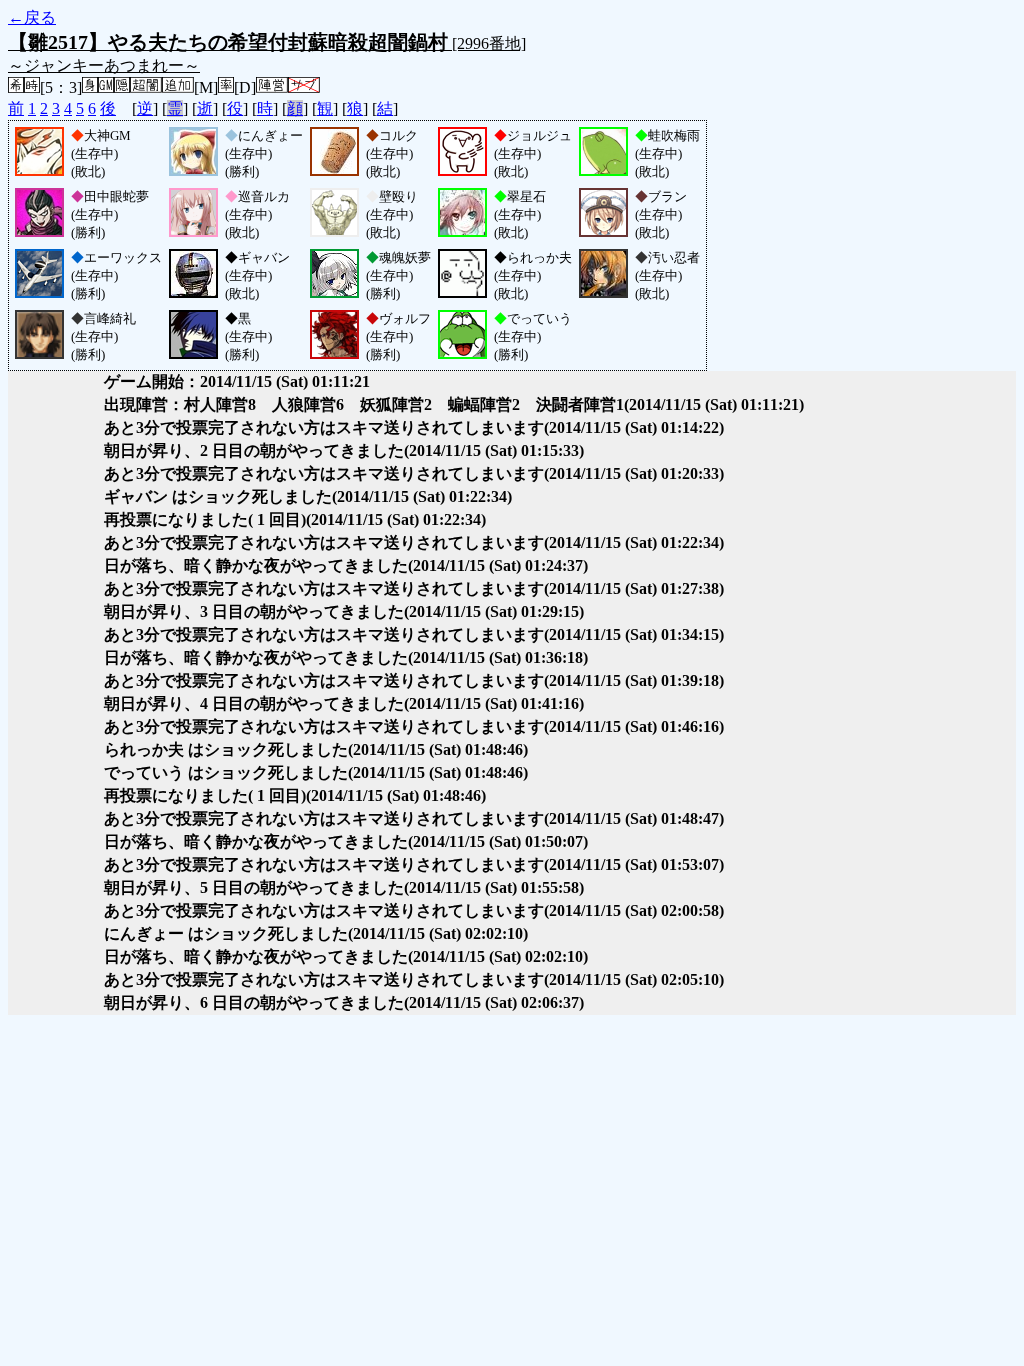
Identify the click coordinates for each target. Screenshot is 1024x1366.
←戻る (32, 17)
